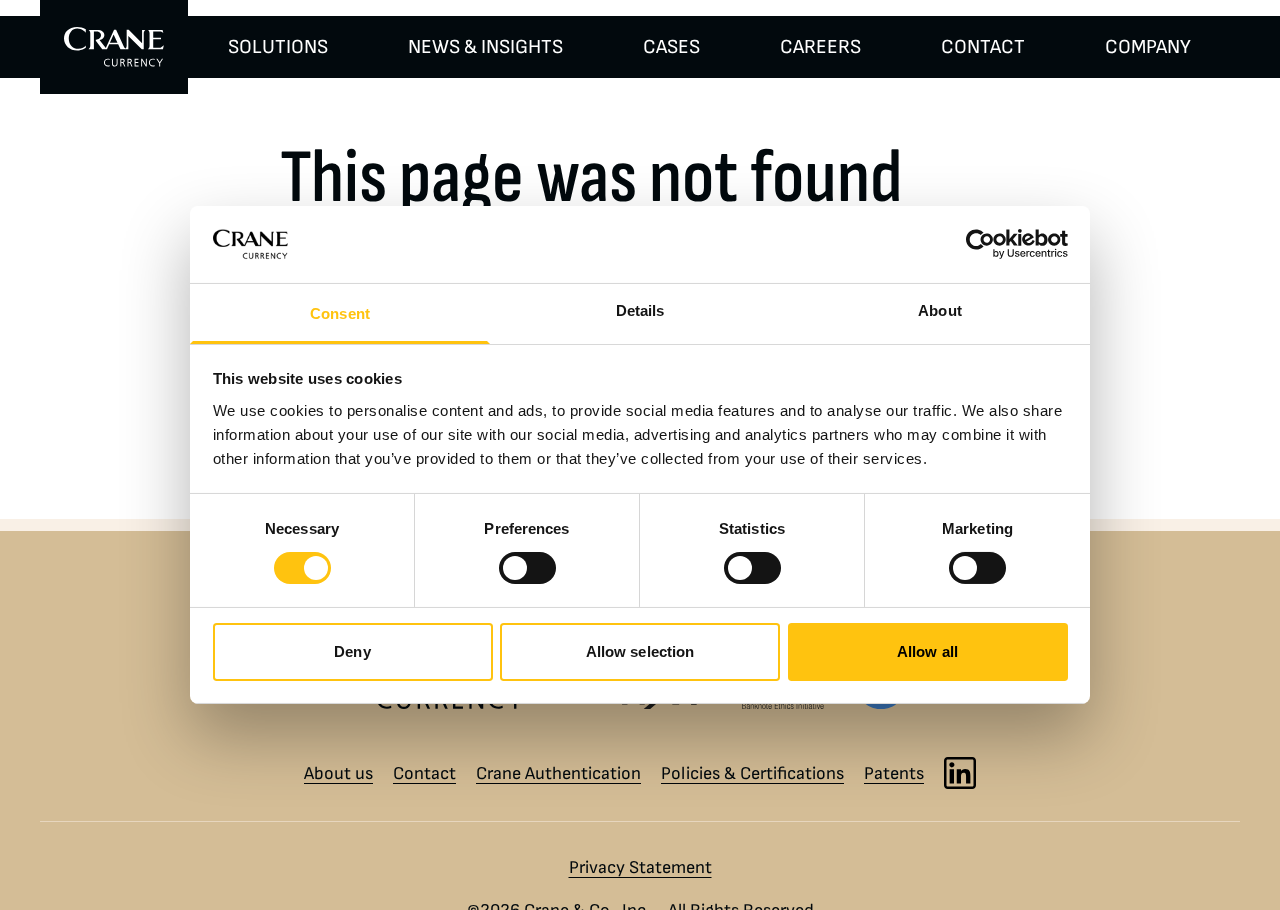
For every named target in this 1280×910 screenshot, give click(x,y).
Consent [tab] (340, 313)
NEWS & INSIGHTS (485, 47)
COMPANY (1148, 47)
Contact (424, 773)
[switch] (527, 568)
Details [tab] (640, 310)
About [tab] (940, 310)
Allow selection (640, 651)
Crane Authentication (558, 773)
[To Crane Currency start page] (114, 47)
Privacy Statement (640, 867)
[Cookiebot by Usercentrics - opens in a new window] (980, 244)
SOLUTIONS (278, 47)
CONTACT (983, 47)
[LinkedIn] (960, 773)
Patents (894, 773)
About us (338, 773)
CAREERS (820, 47)
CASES (671, 47)
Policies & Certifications (752, 773)
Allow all (927, 651)
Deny (352, 651)
